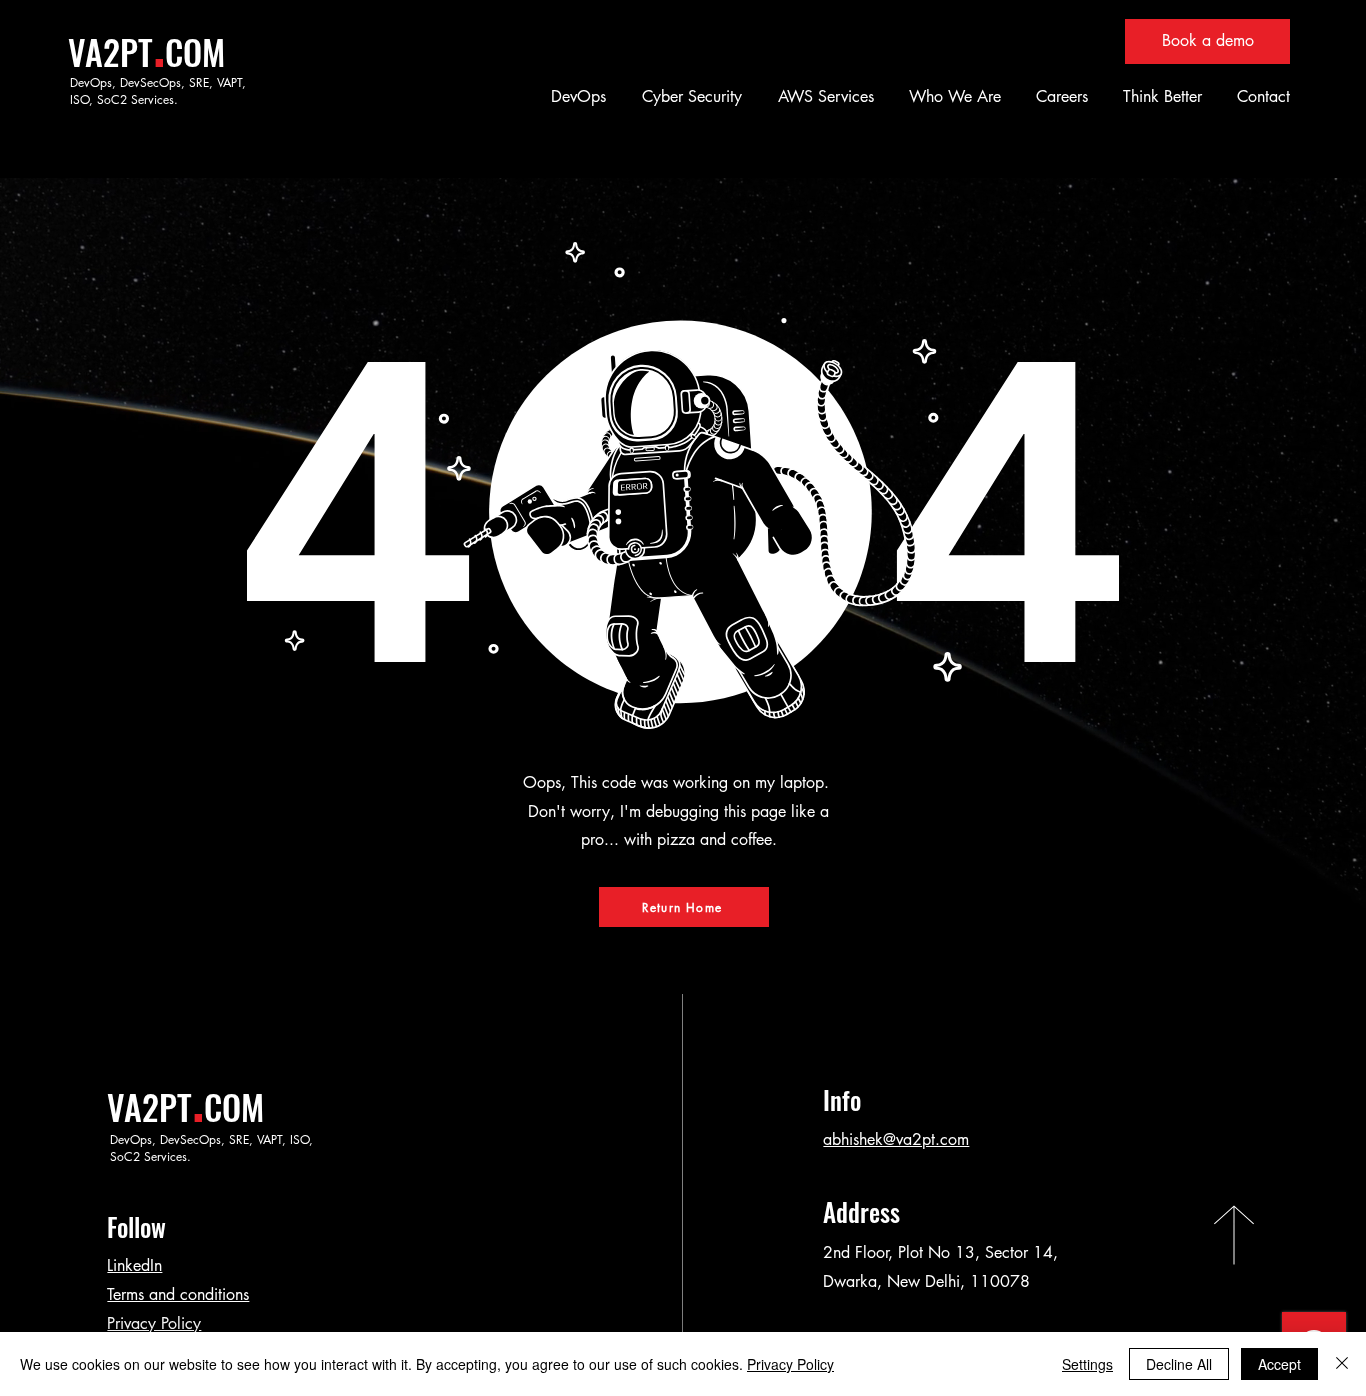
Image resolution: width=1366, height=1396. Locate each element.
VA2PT (110, 51)
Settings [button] (1087, 1364)
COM (195, 51)
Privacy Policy (154, 1323)
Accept (1279, 1364)
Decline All (1179, 1364)
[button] (575, 96)
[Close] (1342, 1364)
